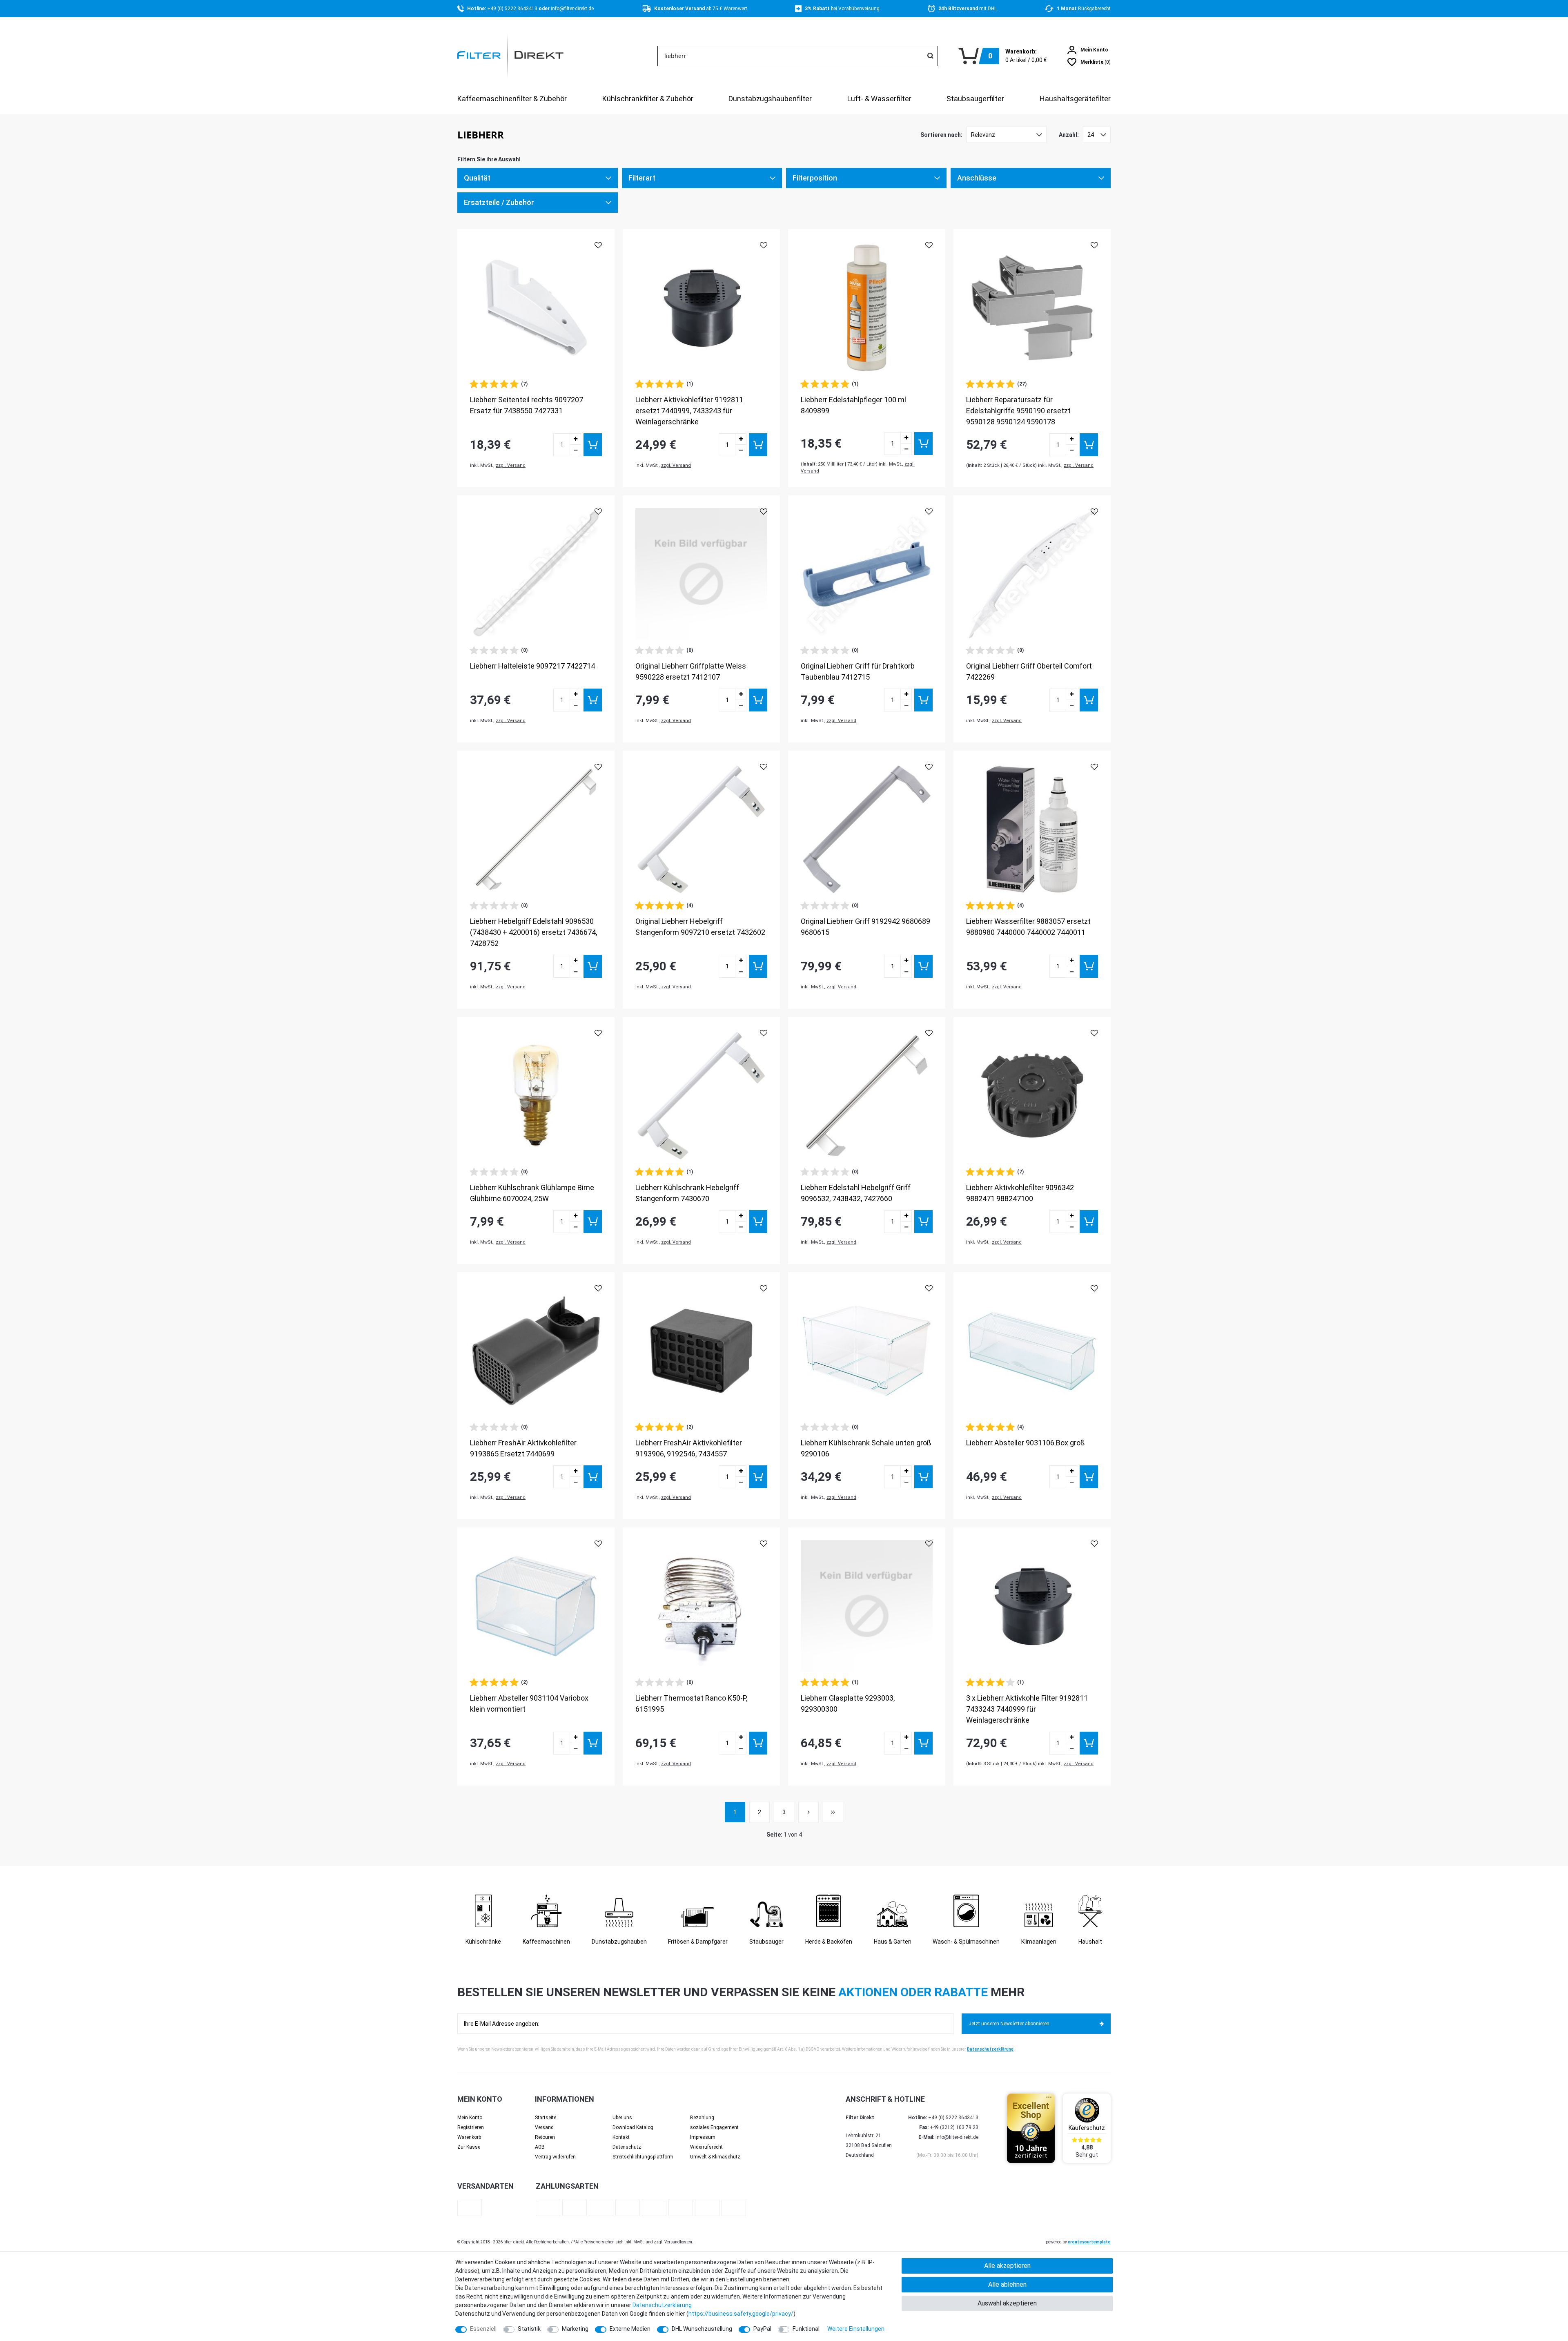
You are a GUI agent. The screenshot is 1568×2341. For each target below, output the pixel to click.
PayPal (762, 2329)
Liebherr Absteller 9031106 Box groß (1025, 1443)
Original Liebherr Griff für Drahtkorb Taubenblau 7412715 (858, 671)
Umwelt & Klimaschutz (715, 2157)
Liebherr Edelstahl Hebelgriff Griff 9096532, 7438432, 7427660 (856, 1193)
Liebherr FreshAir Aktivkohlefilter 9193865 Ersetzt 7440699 (523, 1448)
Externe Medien (630, 2329)
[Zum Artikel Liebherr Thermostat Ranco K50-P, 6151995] (701, 1606)
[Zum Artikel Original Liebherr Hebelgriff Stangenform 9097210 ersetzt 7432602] (701, 829)
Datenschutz (627, 2147)
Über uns (622, 2118)
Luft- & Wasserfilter (879, 99)
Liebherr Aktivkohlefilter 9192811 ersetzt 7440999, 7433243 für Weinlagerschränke (689, 411)
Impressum (703, 2137)
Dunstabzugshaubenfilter (770, 99)
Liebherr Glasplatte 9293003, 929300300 (848, 1703)
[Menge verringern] (575, 450)
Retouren (545, 2137)
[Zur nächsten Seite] (808, 1812)
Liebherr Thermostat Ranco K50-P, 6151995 (691, 1703)
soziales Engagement (714, 2127)
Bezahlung (702, 2118)
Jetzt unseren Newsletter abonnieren (1009, 2024)
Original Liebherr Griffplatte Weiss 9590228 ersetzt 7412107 (691, 671)
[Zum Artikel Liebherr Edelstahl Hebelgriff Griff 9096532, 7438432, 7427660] (867, 1096)
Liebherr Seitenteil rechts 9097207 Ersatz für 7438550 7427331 (527, 405)
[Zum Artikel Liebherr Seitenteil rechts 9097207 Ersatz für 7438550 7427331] (536, 308)
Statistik (529, 2329)
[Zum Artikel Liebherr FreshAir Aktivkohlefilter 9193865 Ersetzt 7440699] (536, 1351)
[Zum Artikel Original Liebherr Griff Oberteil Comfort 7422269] (1032, 574)
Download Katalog (633, 2127)
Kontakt (621, 2137)
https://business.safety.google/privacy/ (741, 2314)
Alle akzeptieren (1007, 2266)
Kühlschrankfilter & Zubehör (648, 99)
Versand (544, 2127)
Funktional (806, 2329)
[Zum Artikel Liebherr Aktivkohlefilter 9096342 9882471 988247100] (1032, 1096)
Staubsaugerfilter (975, 99)
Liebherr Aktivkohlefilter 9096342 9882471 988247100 (1020, 1193)
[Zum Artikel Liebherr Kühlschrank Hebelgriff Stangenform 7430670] (701, 1096)
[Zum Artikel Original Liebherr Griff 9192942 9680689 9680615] (867, 829)
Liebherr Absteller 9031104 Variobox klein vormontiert (529, 1703)
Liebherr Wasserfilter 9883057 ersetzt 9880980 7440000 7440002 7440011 (1028, 927)
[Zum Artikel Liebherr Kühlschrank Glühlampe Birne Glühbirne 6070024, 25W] (536, 1096)
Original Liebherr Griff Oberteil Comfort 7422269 (1029, 671)
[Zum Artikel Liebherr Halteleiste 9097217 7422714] (536, 574)
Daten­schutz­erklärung (662, 2305)
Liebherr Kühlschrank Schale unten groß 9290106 (866, 1448)
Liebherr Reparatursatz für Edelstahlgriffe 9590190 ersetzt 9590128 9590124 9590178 (1018, 411)
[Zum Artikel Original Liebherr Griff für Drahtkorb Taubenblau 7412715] (867, 574)
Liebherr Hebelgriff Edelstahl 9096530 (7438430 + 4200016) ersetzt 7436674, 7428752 (533, 932)
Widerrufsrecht (706, 2147)
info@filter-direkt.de (572, 9)
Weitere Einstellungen (856, 2329)
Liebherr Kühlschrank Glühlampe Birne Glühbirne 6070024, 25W (532, 1193)
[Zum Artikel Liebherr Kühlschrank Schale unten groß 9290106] (867, 1351)
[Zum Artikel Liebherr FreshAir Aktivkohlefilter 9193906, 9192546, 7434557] (701, 1351)
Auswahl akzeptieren (1007, 2303)
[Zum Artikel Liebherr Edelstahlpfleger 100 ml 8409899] (867, 308)
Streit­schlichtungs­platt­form (643, 2157)
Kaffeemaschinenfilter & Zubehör (512, 99)
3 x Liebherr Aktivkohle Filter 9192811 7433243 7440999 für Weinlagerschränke (1027, 1709)
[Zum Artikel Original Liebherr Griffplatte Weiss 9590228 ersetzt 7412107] (701, 574)
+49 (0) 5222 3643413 (513, 9)
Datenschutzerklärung (990, 2049)
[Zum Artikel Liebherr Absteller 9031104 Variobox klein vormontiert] (536, 1606)
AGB (540, 2147)
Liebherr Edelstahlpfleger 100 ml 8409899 (853, 405)
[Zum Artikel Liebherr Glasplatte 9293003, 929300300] (867, 1606)
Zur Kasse (469, 2147)
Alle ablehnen (1007, 2284)
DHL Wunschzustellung (702, 2329)
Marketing (575, 2329)
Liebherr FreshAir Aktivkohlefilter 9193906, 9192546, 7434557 (689, 1448)
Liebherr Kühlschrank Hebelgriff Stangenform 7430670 (687, 1193)
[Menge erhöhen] (575, 439)
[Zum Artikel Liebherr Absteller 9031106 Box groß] (1032, 1351)
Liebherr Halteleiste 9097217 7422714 (532, 666)
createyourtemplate (1089, 2242)
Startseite (546, 2118)
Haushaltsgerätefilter (1075, 99)
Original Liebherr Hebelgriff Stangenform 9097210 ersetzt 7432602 (700, 927)
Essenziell (483, 2329)
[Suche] (930, 56)
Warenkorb (469, 2137)
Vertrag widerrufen (555, 2157)
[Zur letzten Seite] (833, 1812)
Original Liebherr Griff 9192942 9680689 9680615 (865, 927)
